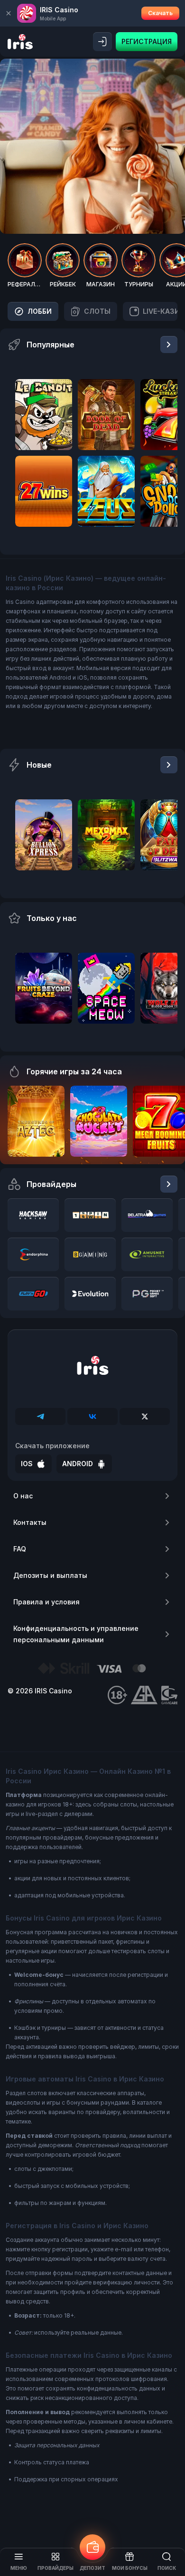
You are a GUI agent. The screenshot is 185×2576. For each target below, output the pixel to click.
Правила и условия (46, 1602)
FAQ (20, 1549)
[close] (9, 13)
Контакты (30, 1522)
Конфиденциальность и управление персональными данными (76, 1634)
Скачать (160, 13)
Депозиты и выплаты (50, 1575)
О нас (23, 1496)
